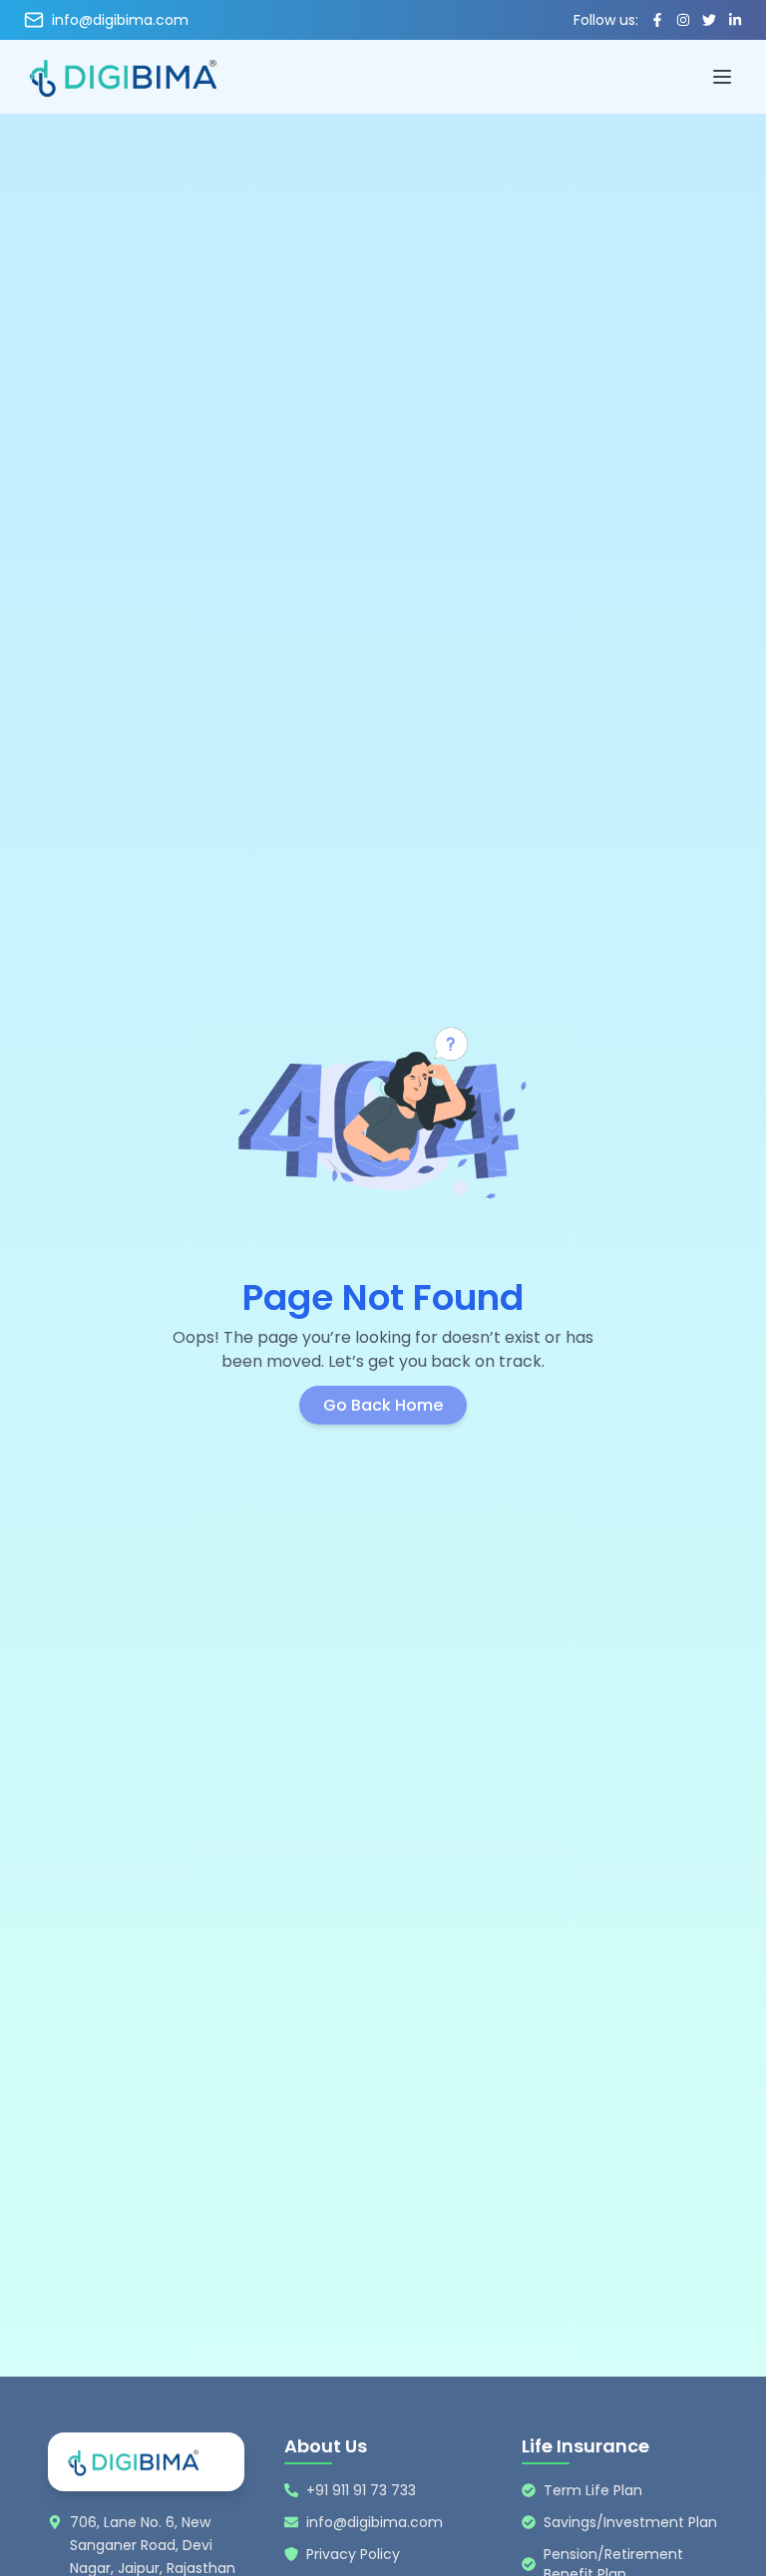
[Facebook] (657, 20)
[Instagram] (683, 20)
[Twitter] (709, 20)
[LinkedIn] (735, 20)
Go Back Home (383, 1405)
